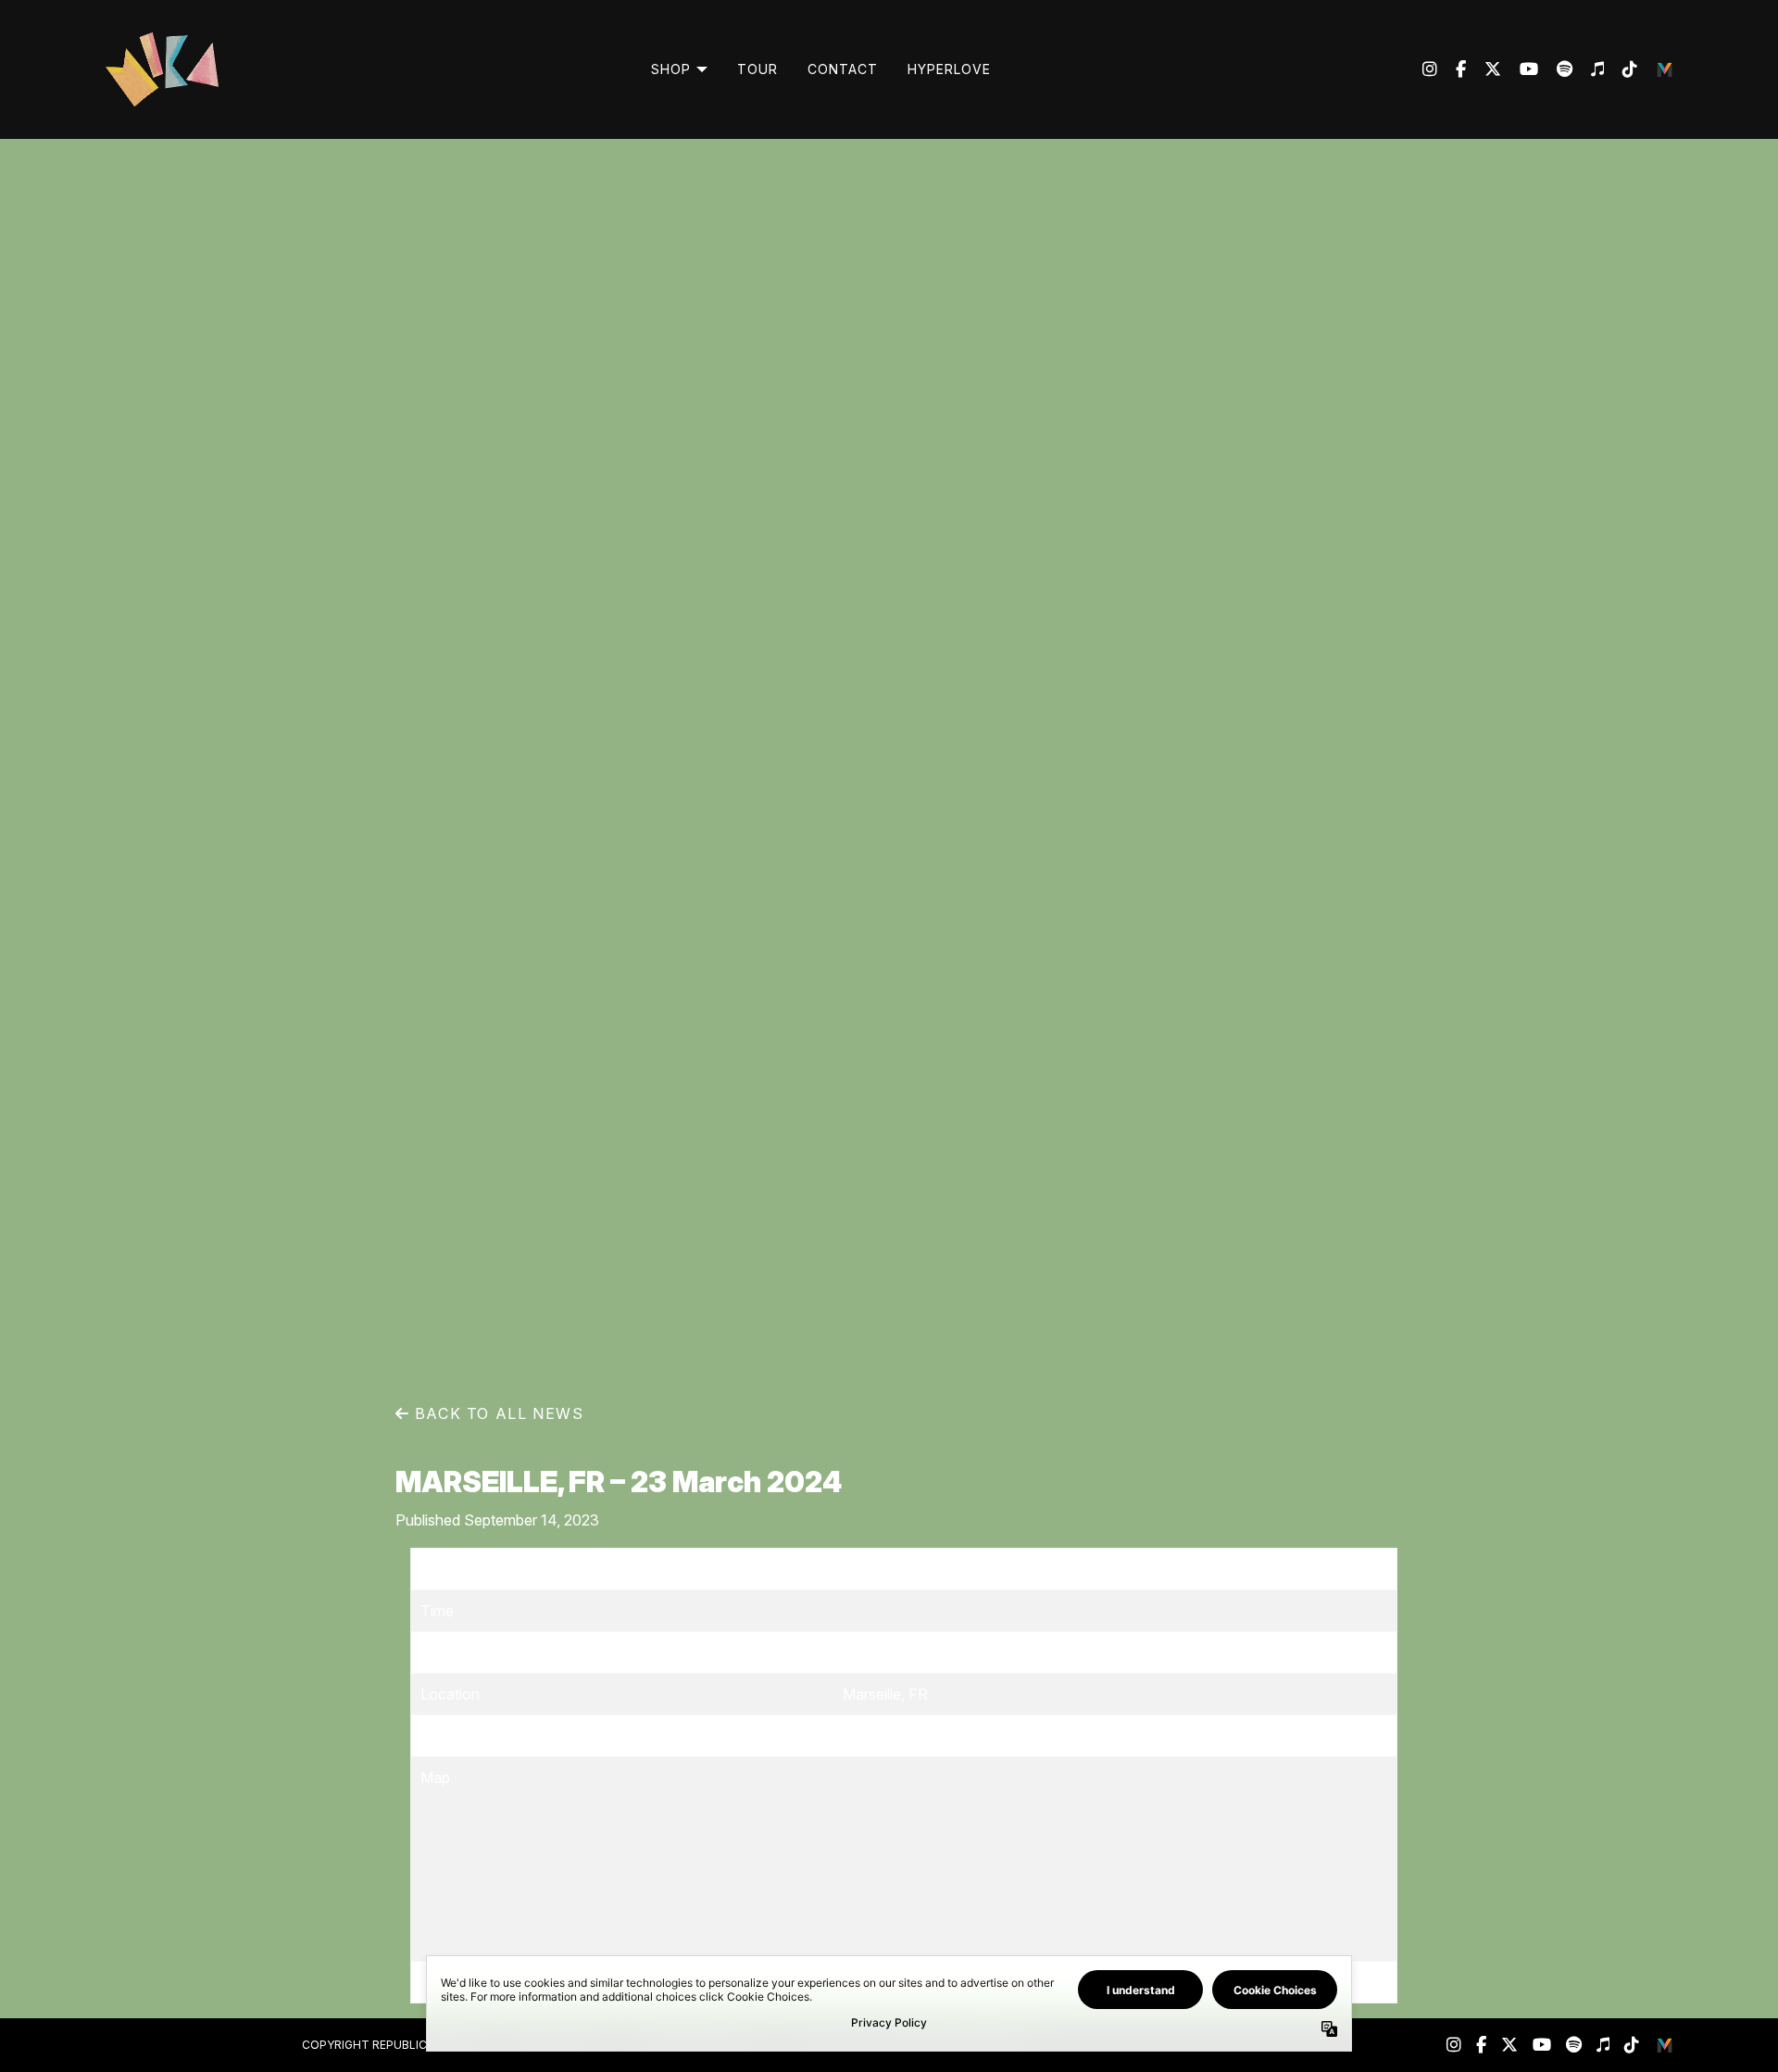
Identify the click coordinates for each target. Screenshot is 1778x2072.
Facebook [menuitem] (1452, 69)
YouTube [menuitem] (1520, 69)
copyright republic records (393, 2045)
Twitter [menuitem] (1484, 69)
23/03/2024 (884, 1569)
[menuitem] (679, 69)
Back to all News (496, 1413)
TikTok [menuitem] (1621, 69)
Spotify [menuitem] (1555, 69)
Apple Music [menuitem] (1588, 69)
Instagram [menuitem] (1430, 69)
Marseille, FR (885, 1694)
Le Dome (873, 1652)
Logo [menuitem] (1665, 69)
